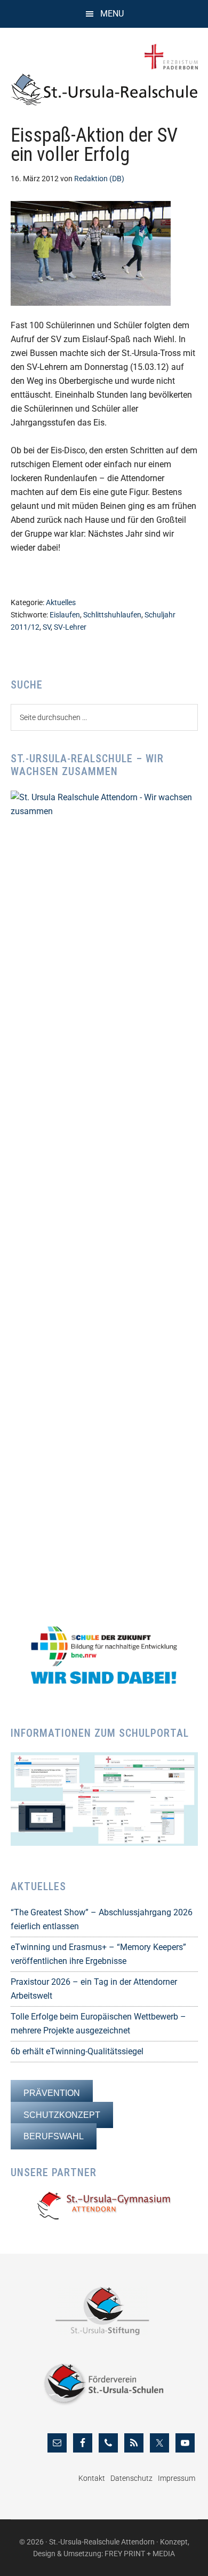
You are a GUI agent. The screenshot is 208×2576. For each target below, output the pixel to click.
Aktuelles (61, 602)
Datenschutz (131, 2478)
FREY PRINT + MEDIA (140, 2554)
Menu (112, 14)
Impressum (177, 2478)
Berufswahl (54, 2136)
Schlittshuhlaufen (112, 615)
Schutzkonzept (62, 2115)
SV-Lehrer (70, 627)
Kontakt (92, 2478)
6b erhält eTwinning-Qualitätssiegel (77, 2051)
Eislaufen (65, 615)
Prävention (52, 2093)
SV (47, 627)
